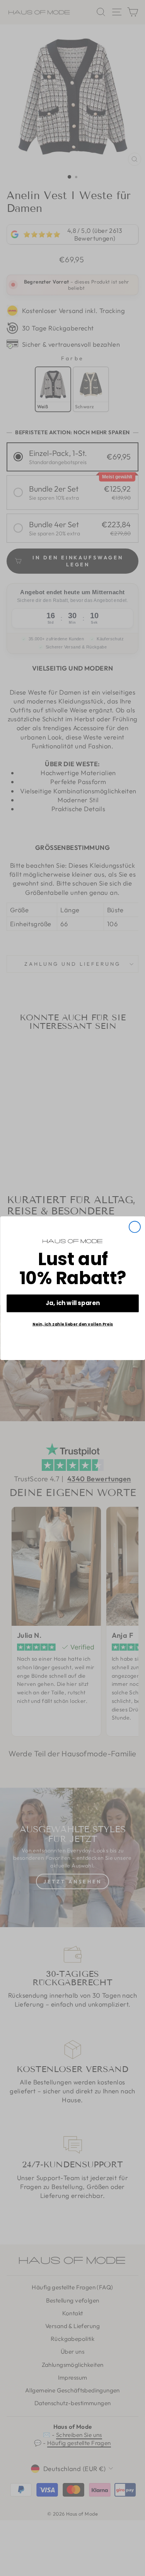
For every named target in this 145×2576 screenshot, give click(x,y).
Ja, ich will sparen (73, 1303)
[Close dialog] (134, 1227)
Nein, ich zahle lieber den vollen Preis (72, 1324)
